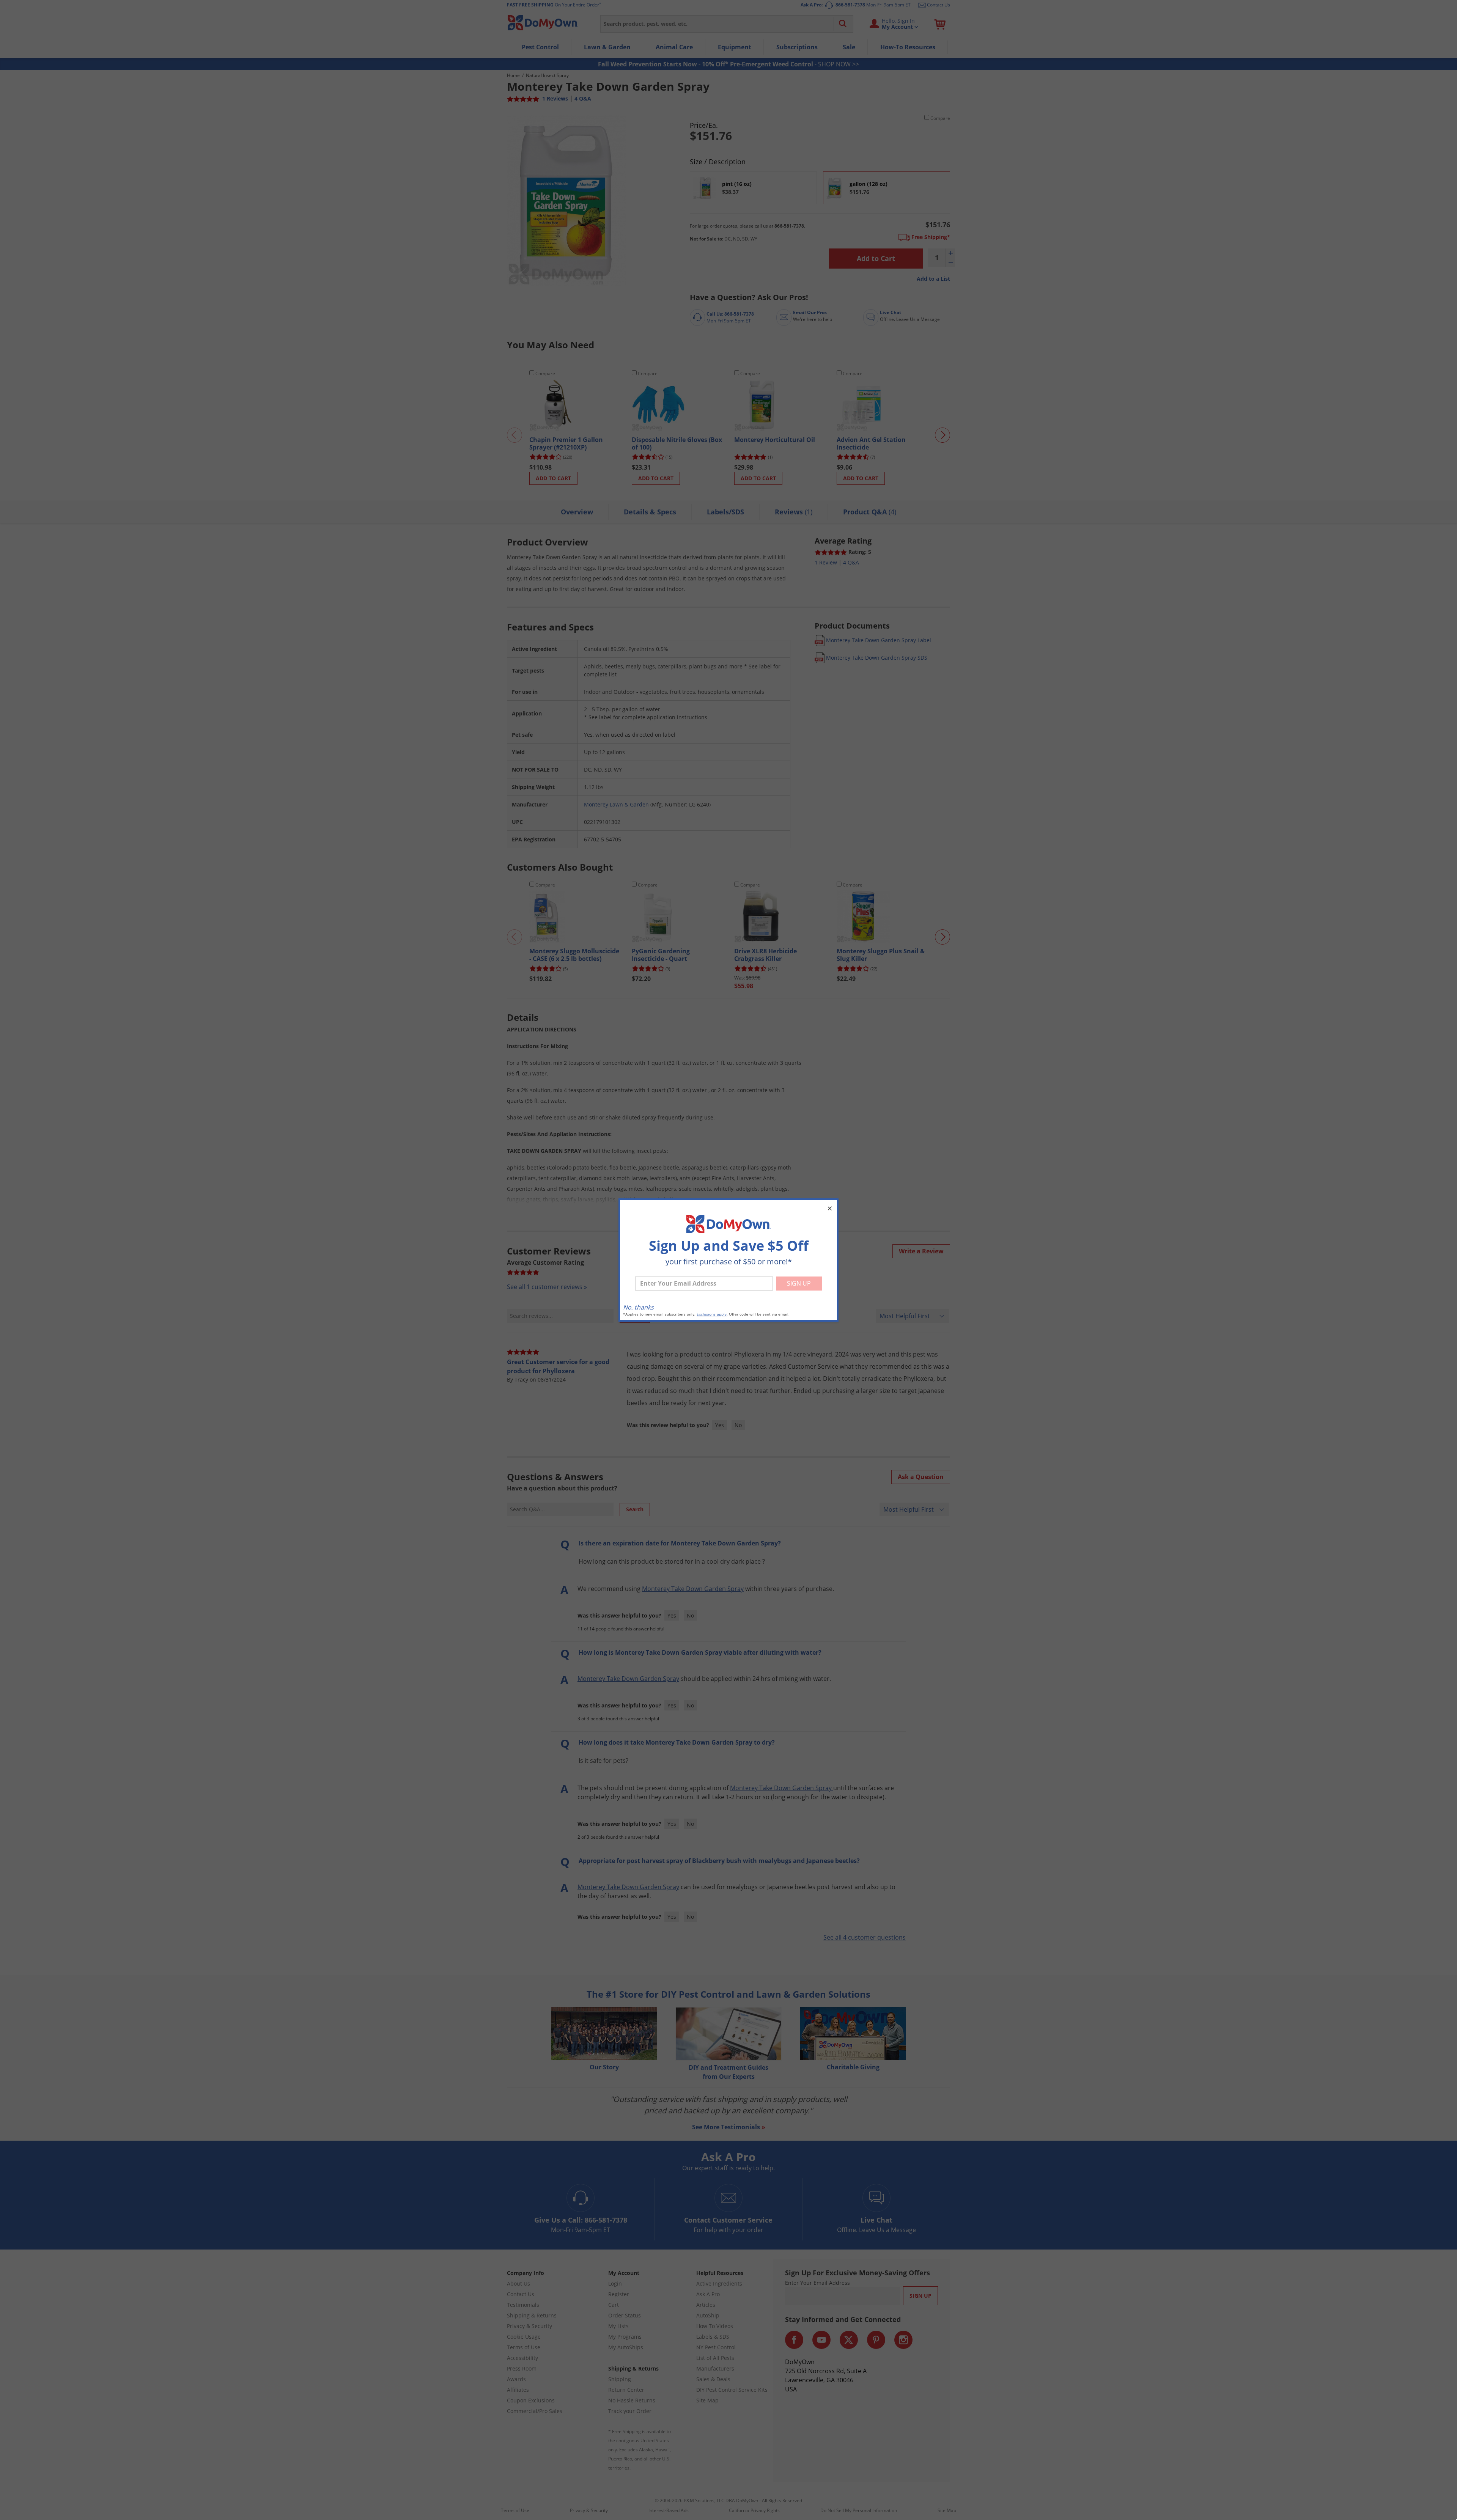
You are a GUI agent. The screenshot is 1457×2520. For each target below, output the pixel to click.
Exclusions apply (712, 1314)
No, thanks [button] (638, 1307)
